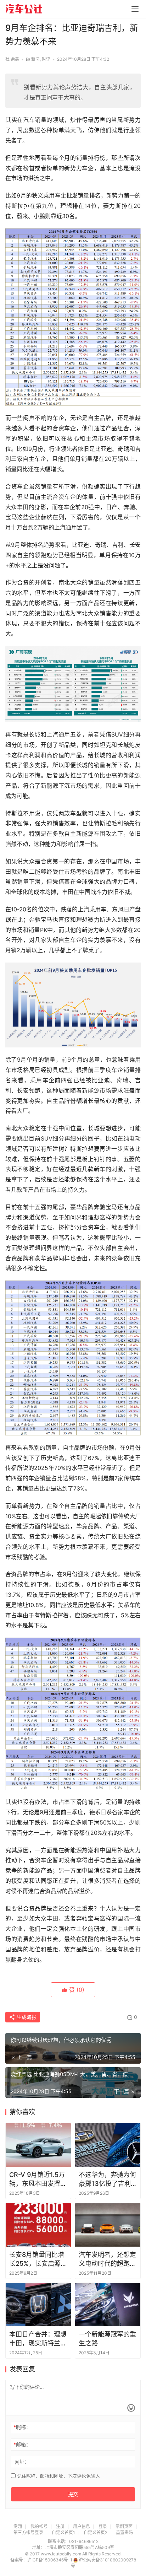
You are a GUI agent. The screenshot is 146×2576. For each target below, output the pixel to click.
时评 (46, 59)
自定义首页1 (63, 2532)
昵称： (22, 2427)
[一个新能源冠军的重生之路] (108, 2305)
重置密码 (124, 2532)
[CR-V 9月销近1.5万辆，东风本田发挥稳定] (38, 2145)
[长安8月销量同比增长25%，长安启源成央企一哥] (38, 2225)
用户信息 (82, 2526)
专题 (18, 2526)
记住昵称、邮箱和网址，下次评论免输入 (58, 2476)
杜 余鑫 (12, 59)
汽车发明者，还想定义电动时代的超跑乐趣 (107, 2259)
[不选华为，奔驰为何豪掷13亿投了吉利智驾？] (108, 2145)
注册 (60, 2526)
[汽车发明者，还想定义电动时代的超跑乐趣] (108, 2225)
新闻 (35, 59)
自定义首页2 (96, 2532)
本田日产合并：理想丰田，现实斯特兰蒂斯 (38, 2339)
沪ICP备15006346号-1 (50, 2560)
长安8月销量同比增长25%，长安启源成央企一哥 (38, 2259)
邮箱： (22, 2444)
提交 (73, 2494)
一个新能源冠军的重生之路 (107, 2339)
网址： (22, 2462)
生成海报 (26, 2017)
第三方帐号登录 (28, 2532)
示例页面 (124, 2526)
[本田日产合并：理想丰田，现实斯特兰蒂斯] (38, 2305)
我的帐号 (39, 2526)
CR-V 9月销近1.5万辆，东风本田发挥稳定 (38, 2179)
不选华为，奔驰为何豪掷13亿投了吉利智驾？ (107, 2179)
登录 (103, 2526)
